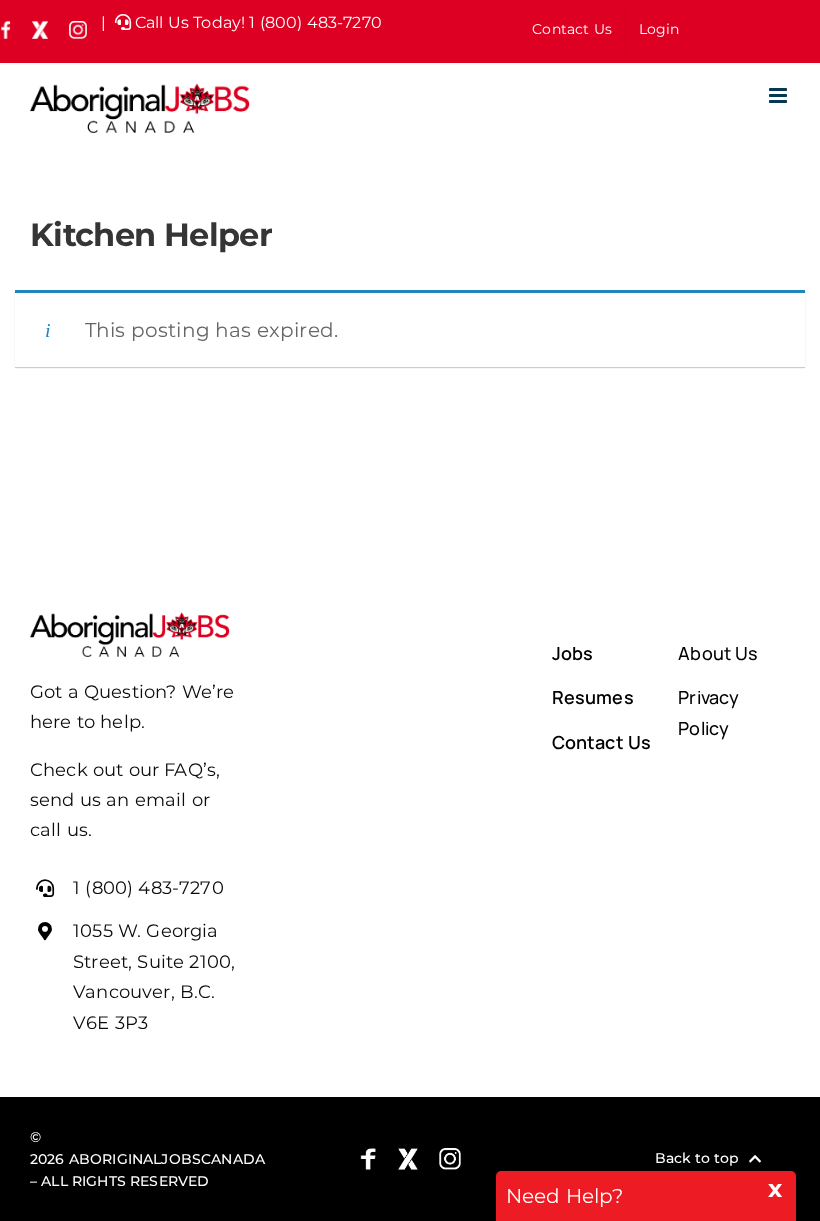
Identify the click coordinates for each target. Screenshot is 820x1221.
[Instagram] (450, 1159)
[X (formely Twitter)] (408, 1159)
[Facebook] (368, 1159)
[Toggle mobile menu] (779, 95)
